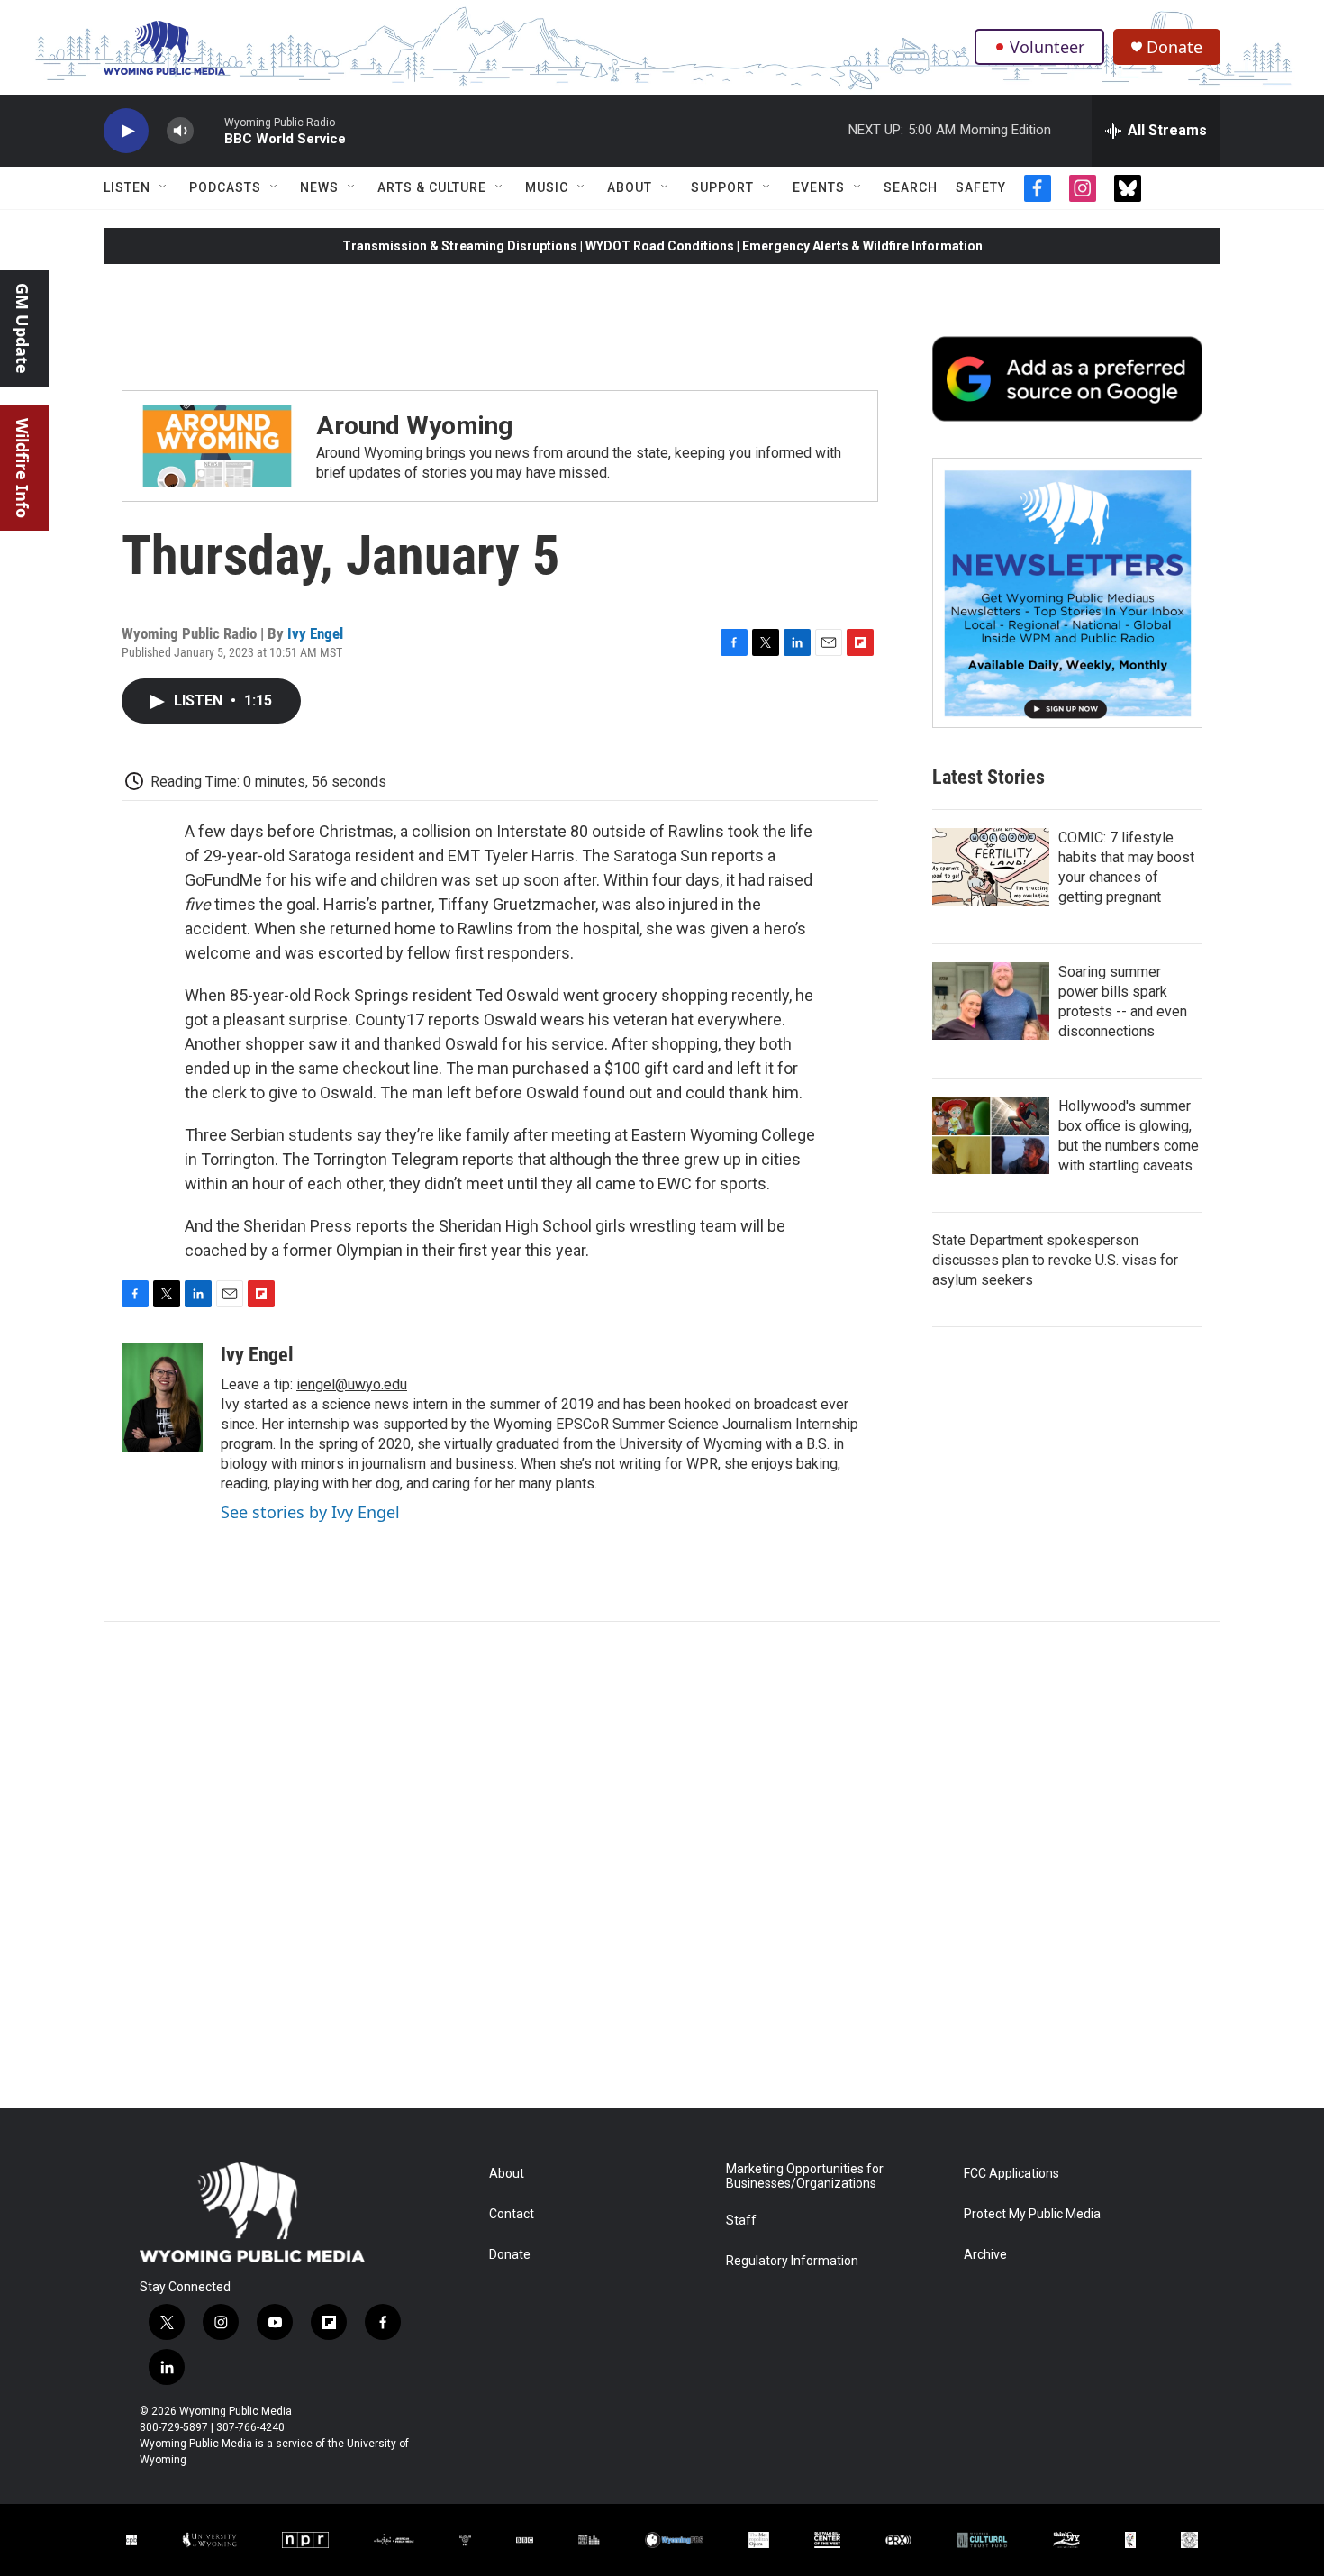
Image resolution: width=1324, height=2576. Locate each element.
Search (911, 187)
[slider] (209, 130)
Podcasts (225, 187)
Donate (1174, 47)
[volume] (180, 131)
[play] (126, 131)
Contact (512, 2214)
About (630, 187)
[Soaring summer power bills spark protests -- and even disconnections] (991, 1001)
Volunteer (1047, 47)
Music (547, 187)
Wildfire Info (23, 468)
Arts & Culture (432, 187)
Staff (741, 2221)
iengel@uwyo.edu (352, 1384)
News (319, 187)
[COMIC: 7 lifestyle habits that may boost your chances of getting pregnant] (991, 867)
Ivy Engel (315, 633)
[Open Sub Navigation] (164, 187)
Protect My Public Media (1032, 2214)
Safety (981, 187)
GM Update (23, 328)
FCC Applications (1011, 2174)
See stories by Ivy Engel (310, 1512)
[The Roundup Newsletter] (1067, 593)
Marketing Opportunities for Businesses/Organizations (805, 2176)
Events (819, 187)
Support (722, 187)
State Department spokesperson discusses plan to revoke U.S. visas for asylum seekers (1055, 1260)
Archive (985, 2255)
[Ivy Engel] (162, 1397)
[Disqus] (662, 1865)
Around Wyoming (414, 426)
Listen (127, 187)
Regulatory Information (792, 2261)
